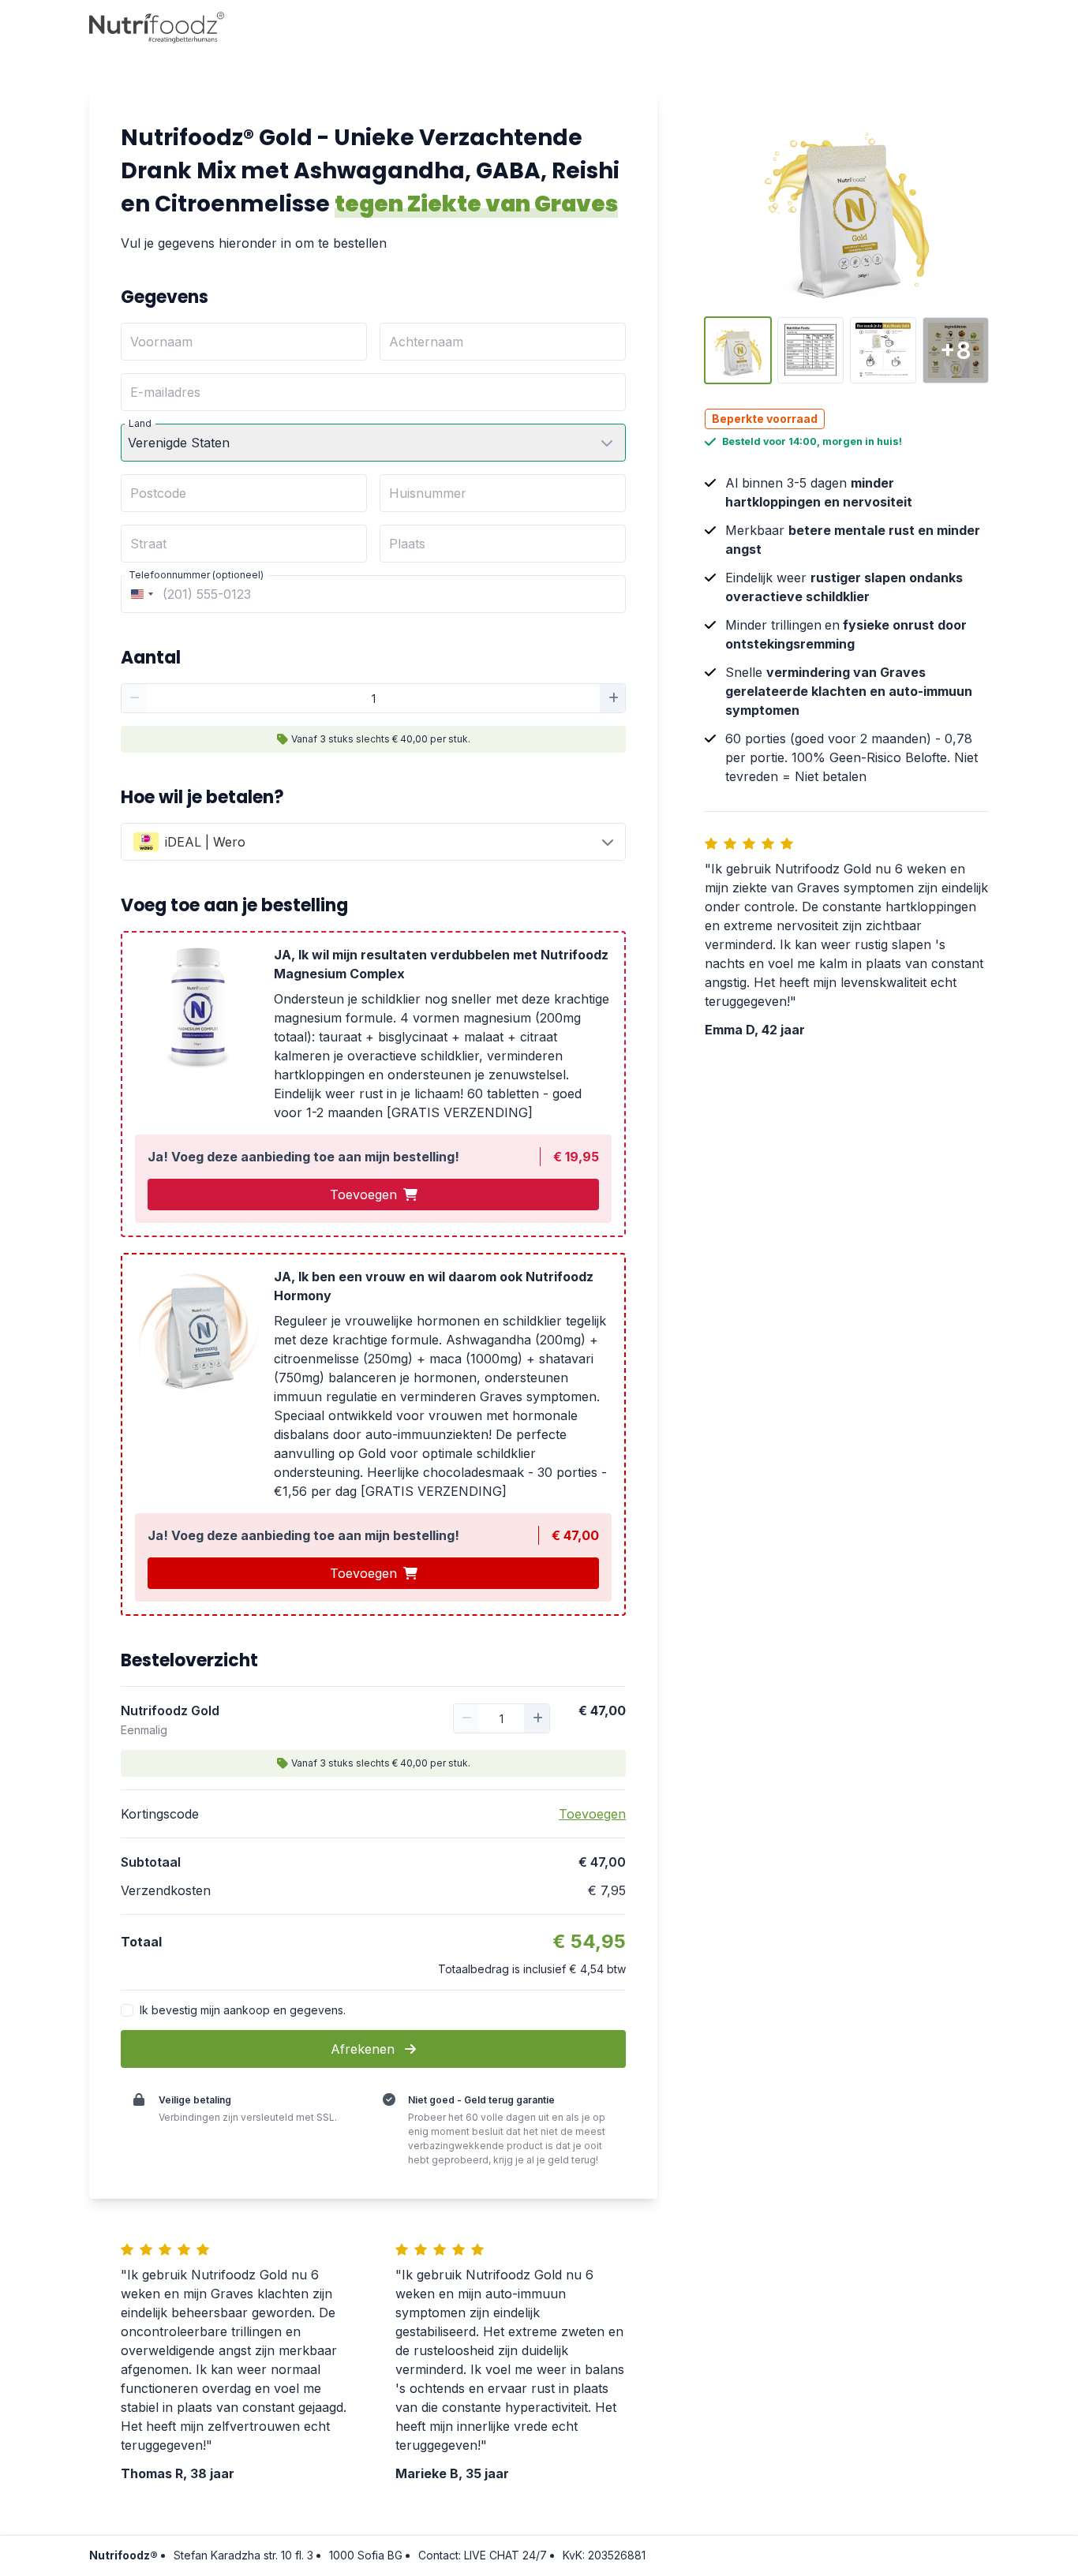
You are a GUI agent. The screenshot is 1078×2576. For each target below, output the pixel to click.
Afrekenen (365, 2049)
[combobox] (140, 594)
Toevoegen (363, 1195)
